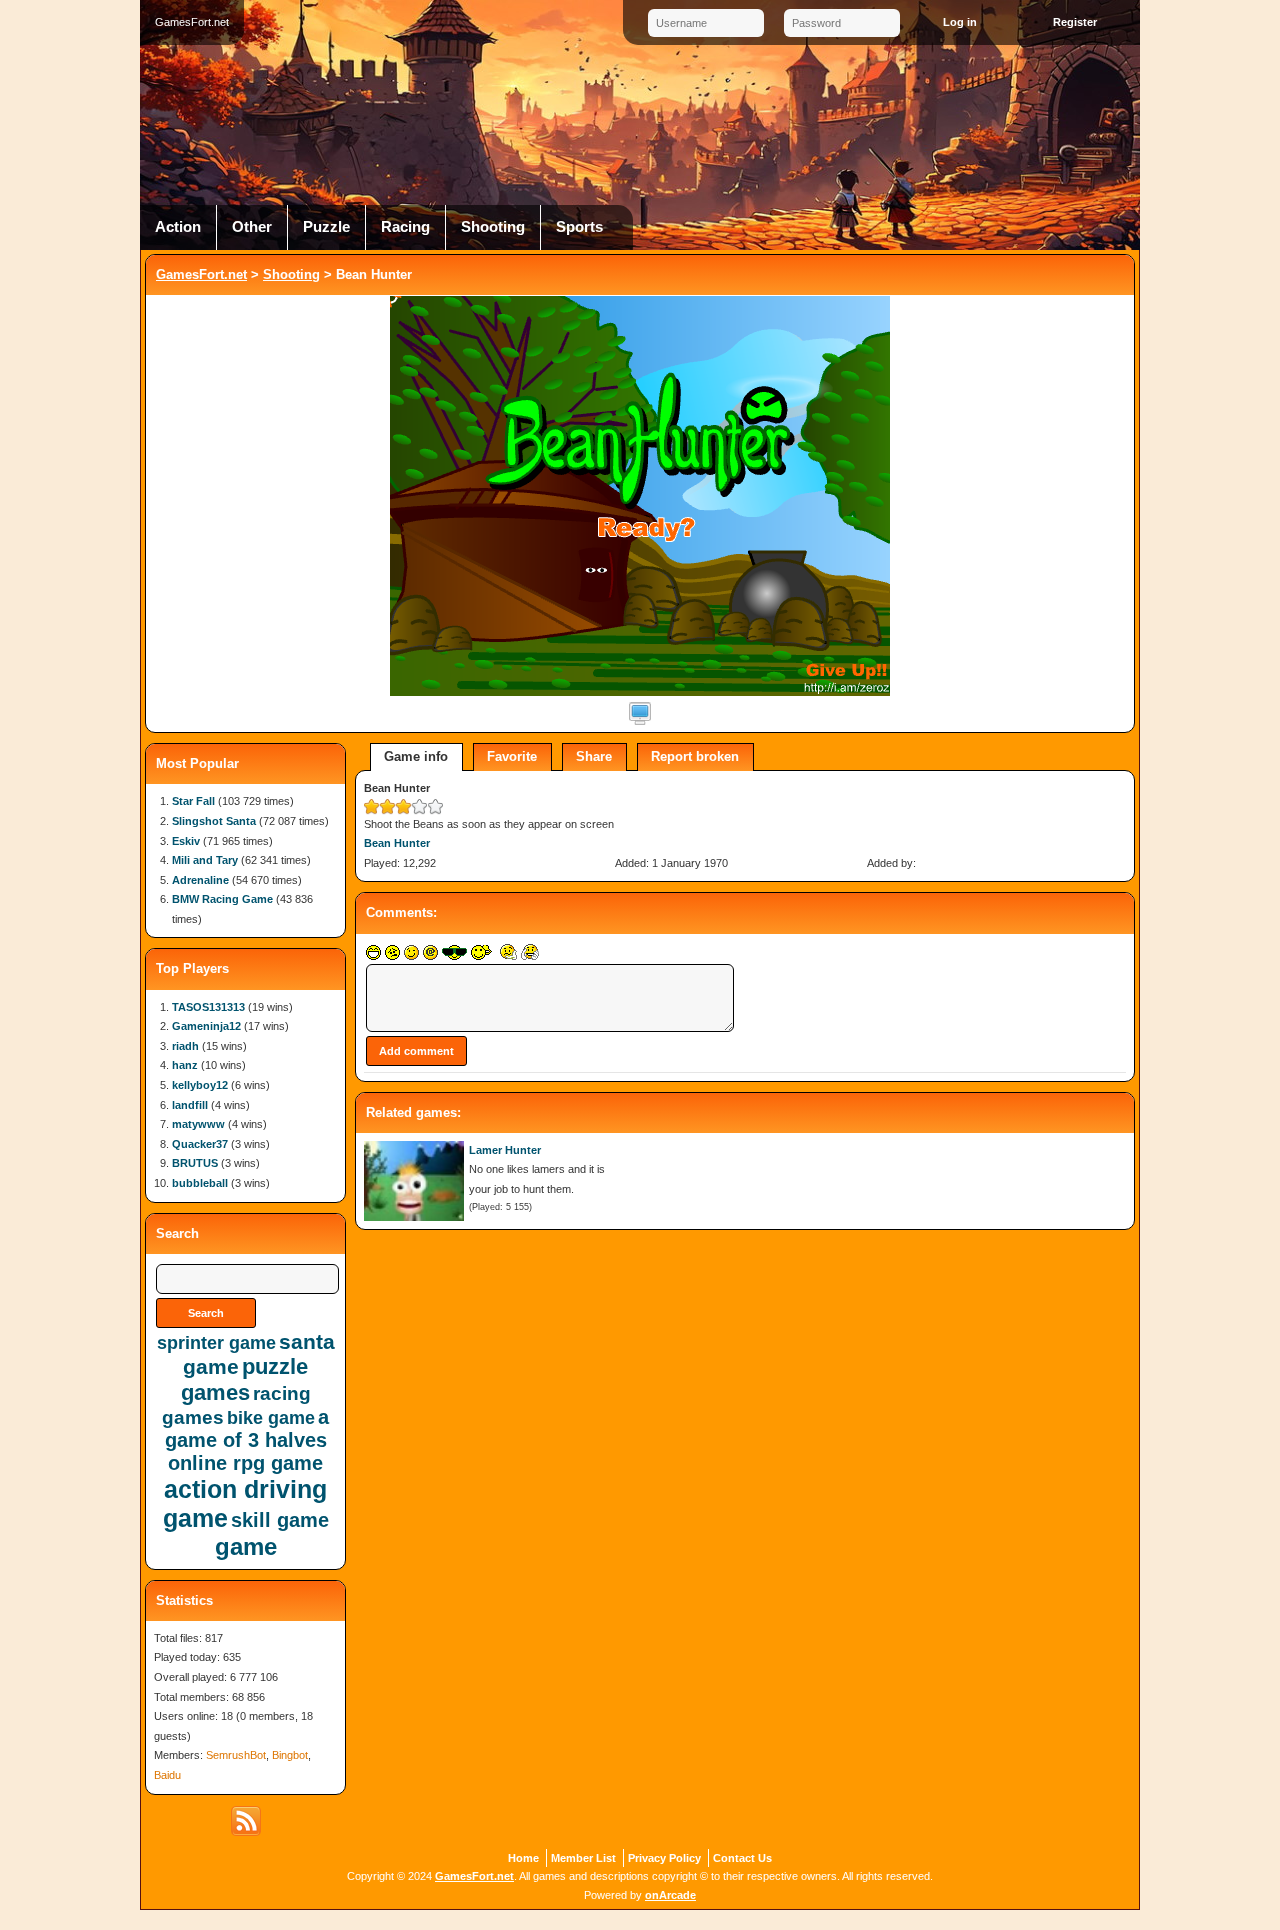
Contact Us (742, 1858)
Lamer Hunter (505, 1150)
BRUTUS (195, 1163)
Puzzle (326, 227)
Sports (579, 227)
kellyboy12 (200, 1085)
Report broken (695, 756)
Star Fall (193, 801)
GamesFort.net (201, 274)
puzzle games (245, 1379)
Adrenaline (200, 880)
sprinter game (216, 1343)
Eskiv (186, 841)
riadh (185, 1046)
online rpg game (245, 1463)
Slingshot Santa (214, 821)
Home (523, 1858)
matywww (198, 1124)
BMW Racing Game (222, 899)
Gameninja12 (206, 1026)
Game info (416, 756)
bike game (271, 1418)
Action (178, 227)
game (246, 1546)
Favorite (512, 756)
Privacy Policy (664, 1858)
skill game (280, 1520)
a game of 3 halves (247, 1428)
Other (252, 227)
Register (1075, 22)
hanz (185, 1065)
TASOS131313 (208, 1007)
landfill (190, 1105)
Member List (583, 1858)
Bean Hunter (397, 843)
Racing (405, 227)
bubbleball (200, 1183)
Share (594, 756)
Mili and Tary (205, 860)
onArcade (670, 1895)
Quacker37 (200, 1144)
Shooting (493, 227)
